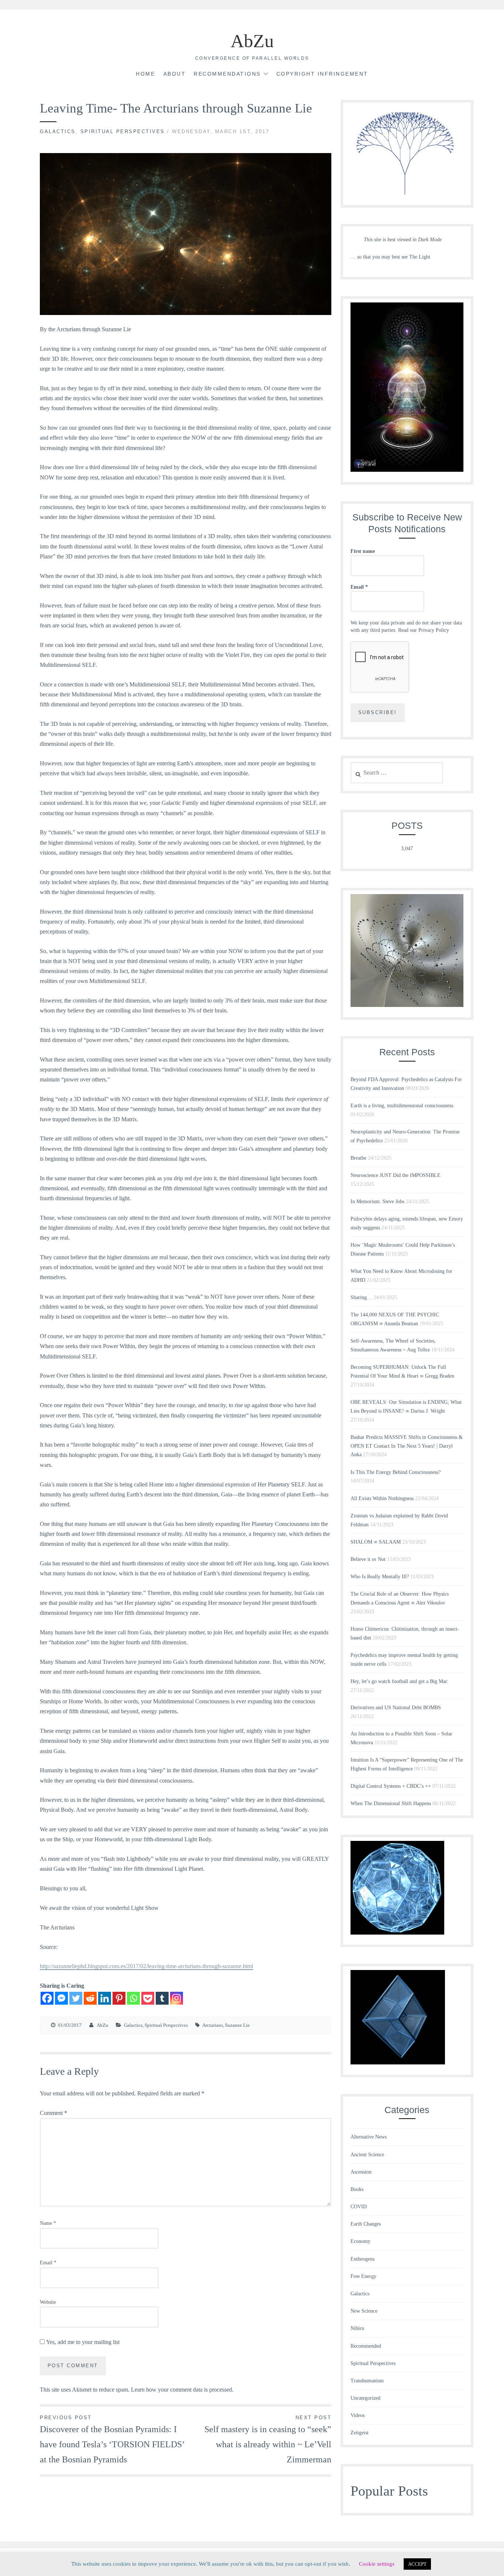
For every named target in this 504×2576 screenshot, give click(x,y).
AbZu (252, 41)
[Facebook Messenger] (61, 1998)
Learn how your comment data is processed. (182, 2390)
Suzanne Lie (237, 2025)
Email (48, 2263)
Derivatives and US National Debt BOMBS (396, 1708)
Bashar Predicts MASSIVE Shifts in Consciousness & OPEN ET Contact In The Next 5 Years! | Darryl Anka (407, 1446)
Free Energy (363, 2276)
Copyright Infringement (322, 74)
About (175, 74)
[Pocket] (148, 1998)
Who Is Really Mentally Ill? (380, 1577)
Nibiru (357, 2328)
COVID (359, 2207)
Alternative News (369, 2137)
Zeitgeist (360, 2433)
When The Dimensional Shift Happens (391, 1803)
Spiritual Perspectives (123, 131)
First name (363, 551)
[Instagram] (177, 1998)
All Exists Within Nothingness (382, 1498)
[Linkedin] (105, 1998)
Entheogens (363, 2259)
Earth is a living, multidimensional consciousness (402, 1106)
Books (357, 2189)
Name (48, 2223)
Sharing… (361, 1297)
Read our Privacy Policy (424, 630)
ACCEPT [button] (417, 2564)
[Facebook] (47, 1998)
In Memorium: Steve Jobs (377, 1202)
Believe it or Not (368, 1559)
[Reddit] (90, 1998)
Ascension (361, 2172)
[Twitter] (76, 1998)
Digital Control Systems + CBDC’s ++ (391, 1786)
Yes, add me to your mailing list (82, 2342)
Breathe (358, 1158)
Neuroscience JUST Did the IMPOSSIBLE (396, 1175)
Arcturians (213, 2025)
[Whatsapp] (133, 1998)
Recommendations (227, 74)
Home (145, 74)
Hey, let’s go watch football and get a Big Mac (399, 1681)
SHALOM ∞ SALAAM (376, 1542)
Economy (360, 2241)
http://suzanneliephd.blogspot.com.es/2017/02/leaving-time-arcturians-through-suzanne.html (146, 1966)
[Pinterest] (119, 1998)
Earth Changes (366, 2224)
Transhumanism (367, 2381)
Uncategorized (365, 2398)
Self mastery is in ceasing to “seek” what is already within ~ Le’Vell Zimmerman (268, 2440)
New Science (364, 2311)
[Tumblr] (162, 1998)
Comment (53, 2113)
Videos (358, 2415)
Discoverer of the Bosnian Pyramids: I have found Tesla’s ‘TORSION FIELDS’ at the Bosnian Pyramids (112, 2440)
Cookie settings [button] (377, 2564)
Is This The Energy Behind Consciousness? (396, 1472)
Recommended (366, 2346)
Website (48, 2302)
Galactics (58, 131)
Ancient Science (367, 2155)
